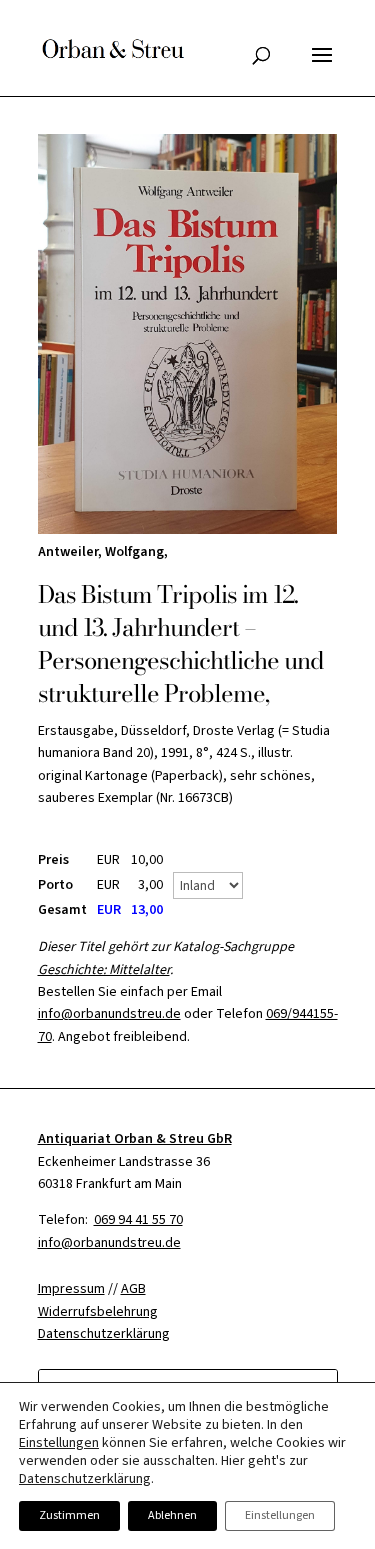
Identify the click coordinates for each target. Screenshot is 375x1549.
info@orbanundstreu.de (109, 1014)
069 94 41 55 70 (138, 1220)
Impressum (71, 1289)
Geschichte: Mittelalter (104, 970)
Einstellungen (59, 1443)
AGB (133, 1289)
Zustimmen (69, 1515)
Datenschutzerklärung (85, 1479)
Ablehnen (172, 1515)
